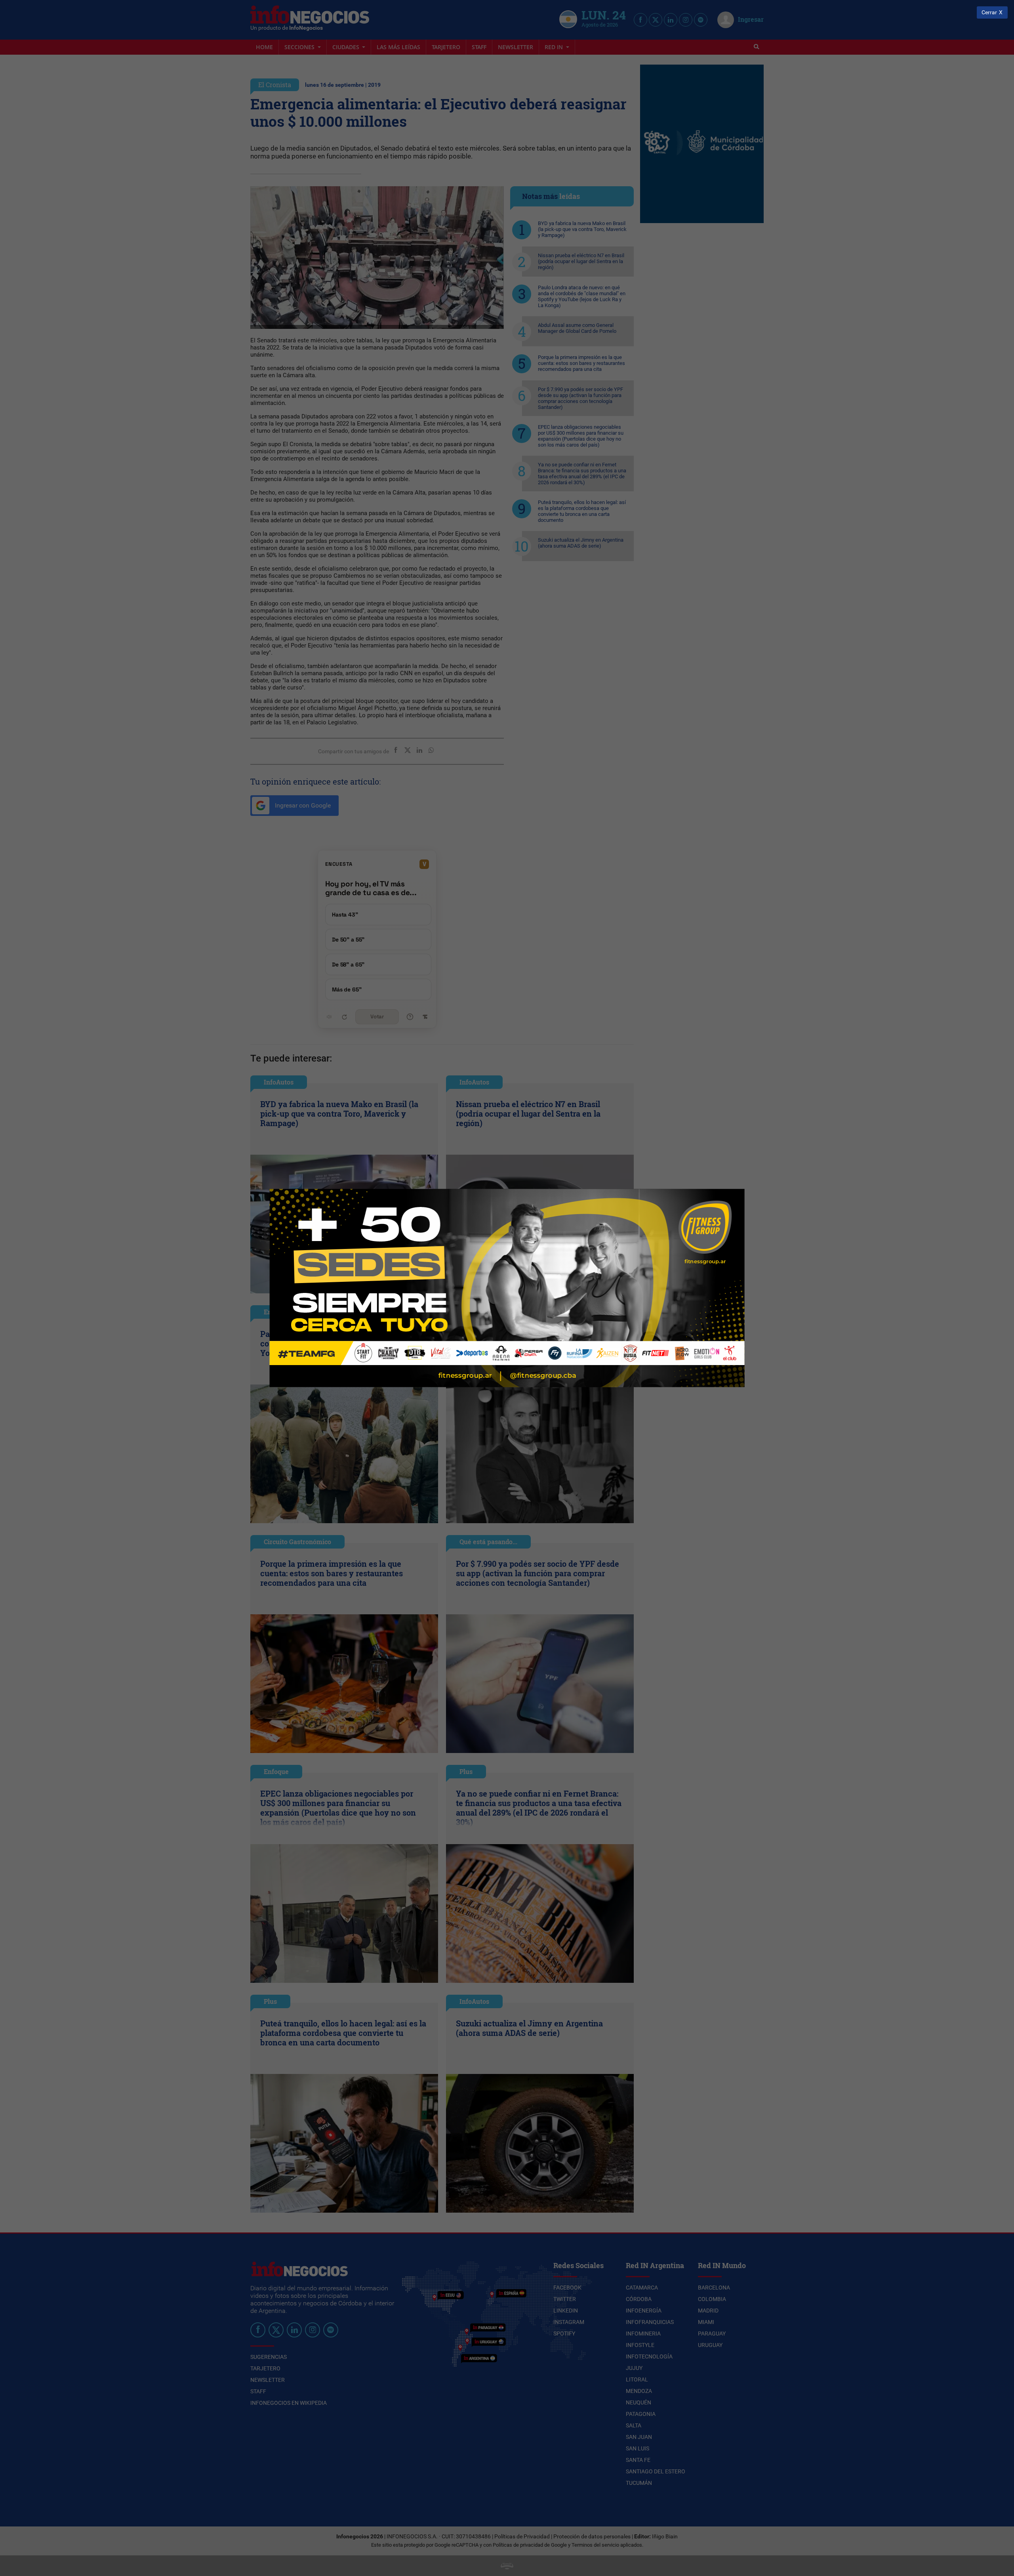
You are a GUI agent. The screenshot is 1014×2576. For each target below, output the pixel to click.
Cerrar (989, 12)
